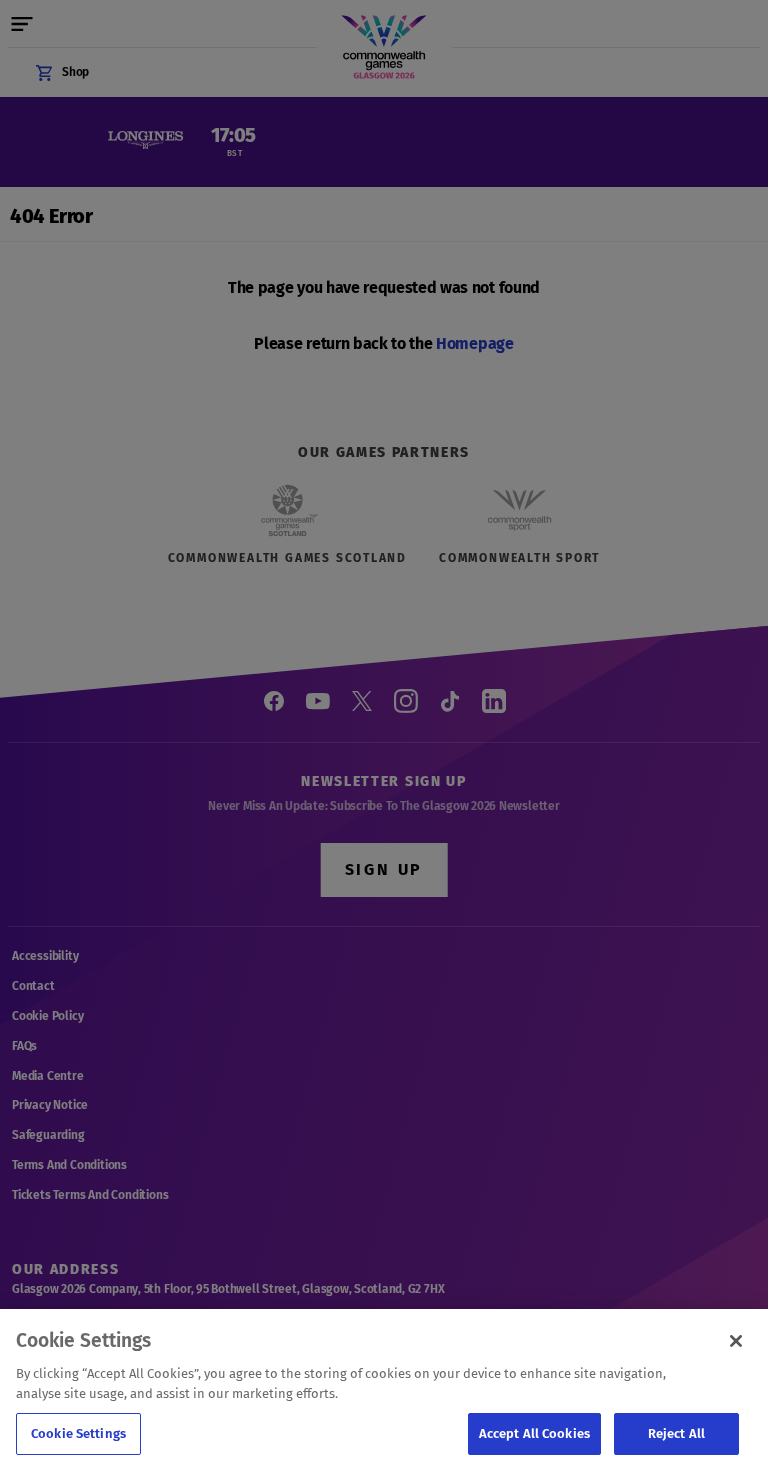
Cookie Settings (78, 1433)
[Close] (736, 1341)
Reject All (676, 1433)
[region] (384, 1389)
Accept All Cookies (534, 1433)
